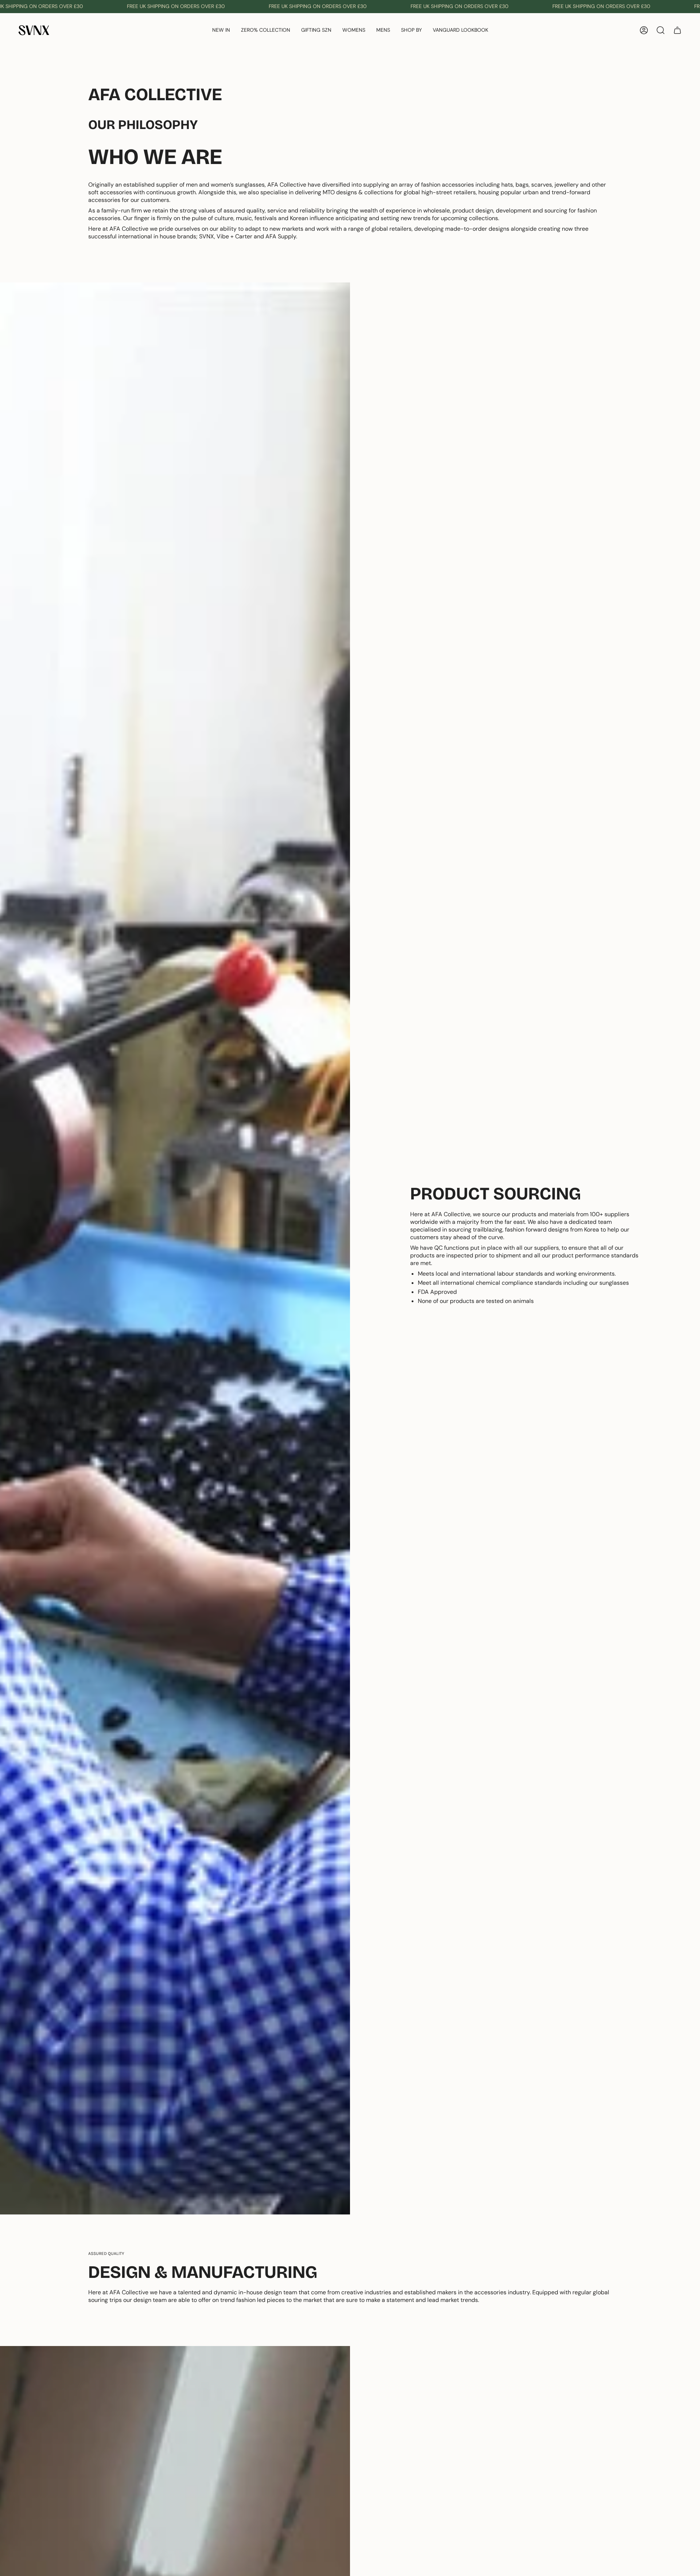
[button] (266, 30)
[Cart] (677, 30)
